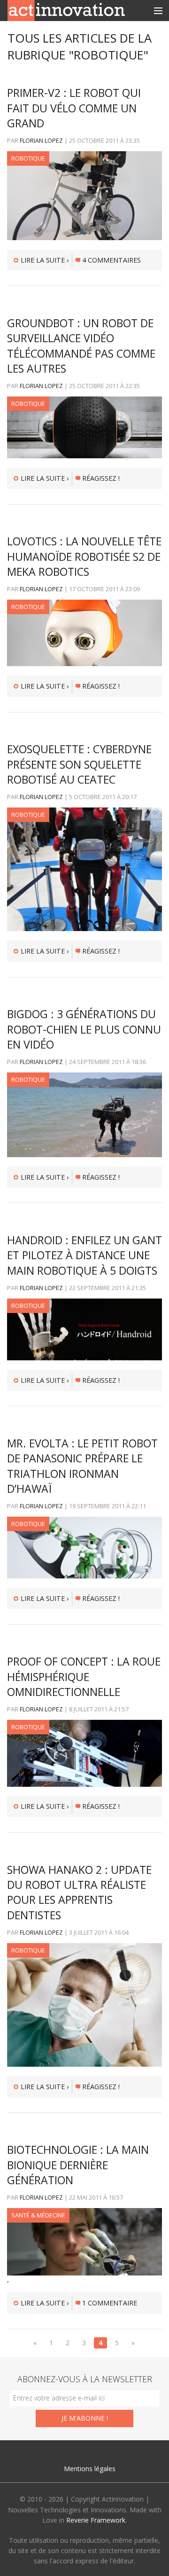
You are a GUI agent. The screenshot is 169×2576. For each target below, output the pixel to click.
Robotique (28, 158)
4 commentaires (111, 260)
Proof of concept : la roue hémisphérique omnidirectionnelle (84, 1677)
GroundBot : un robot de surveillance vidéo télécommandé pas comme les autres (81, 346)
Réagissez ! (101, 478)
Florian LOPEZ (41, 140)
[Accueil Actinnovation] (66, 10)
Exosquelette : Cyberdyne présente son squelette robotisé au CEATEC (79, 764)
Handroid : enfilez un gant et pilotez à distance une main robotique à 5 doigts (84, 1255)
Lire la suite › (45, 260)
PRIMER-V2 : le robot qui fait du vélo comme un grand (74, 108)
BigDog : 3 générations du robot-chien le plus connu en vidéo (84, 1029)
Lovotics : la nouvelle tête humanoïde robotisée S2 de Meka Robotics (84, 556)
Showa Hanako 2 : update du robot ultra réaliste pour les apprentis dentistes (79, 1892)
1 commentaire (110, 2303)
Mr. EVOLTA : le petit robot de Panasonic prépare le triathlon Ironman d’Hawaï (82, 1466)
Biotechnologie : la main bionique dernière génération (78, 2165)
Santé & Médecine (38, 2215)
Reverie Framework (96, 2520)
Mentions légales (90, 2469)
